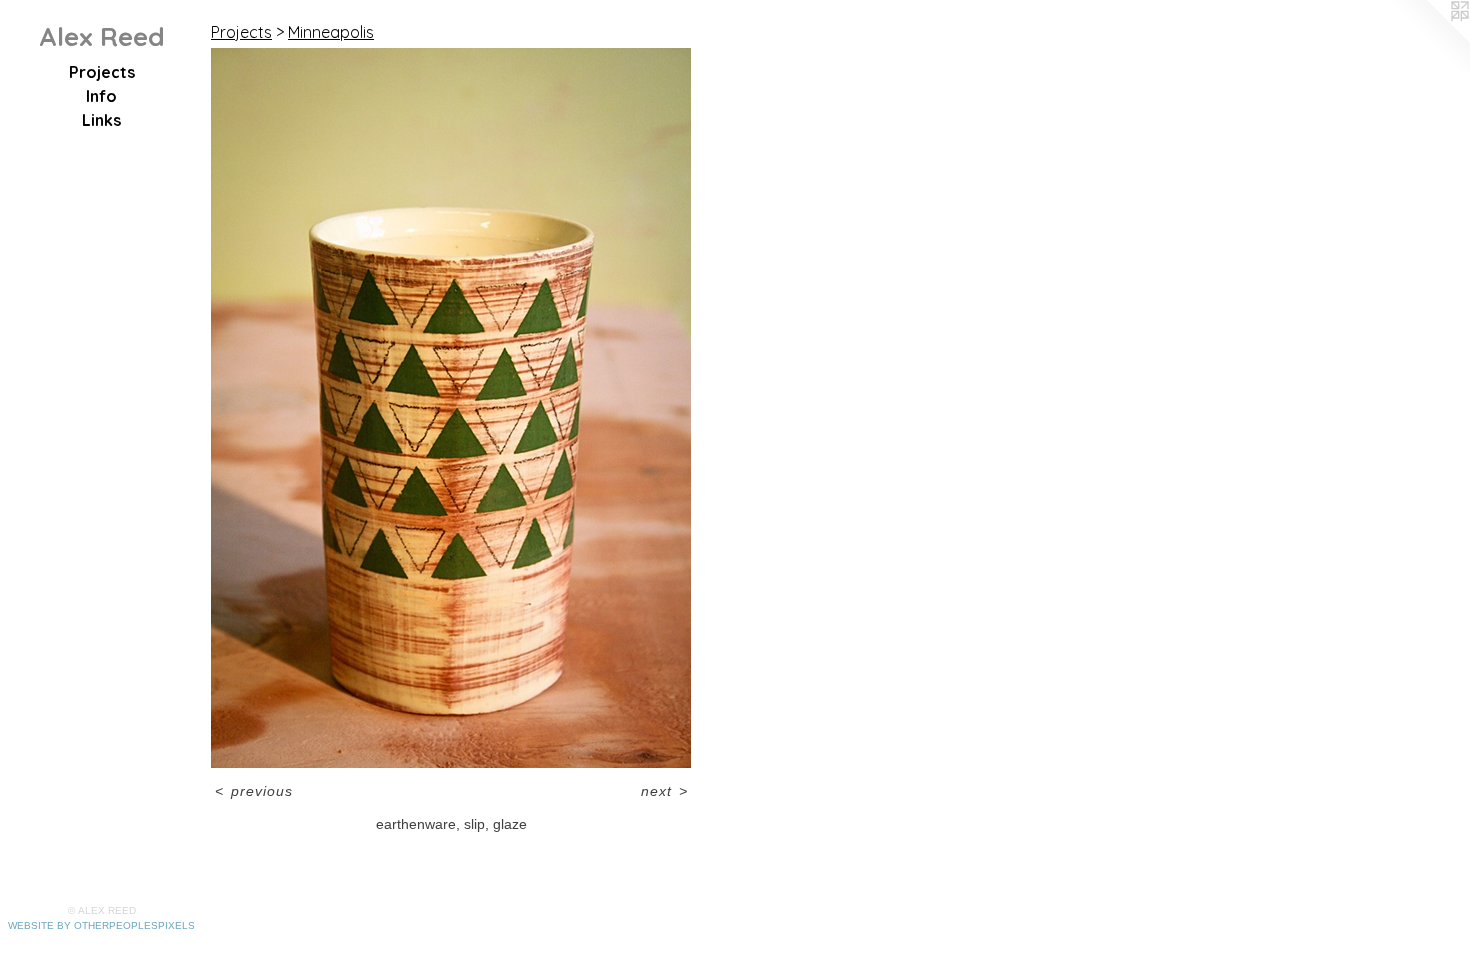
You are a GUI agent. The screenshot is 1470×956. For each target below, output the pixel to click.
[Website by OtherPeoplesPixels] (1430, 40)
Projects (102, 72)
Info (101, 96)
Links (101, 120)
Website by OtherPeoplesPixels (101, 925)
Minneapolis (331, 32)
